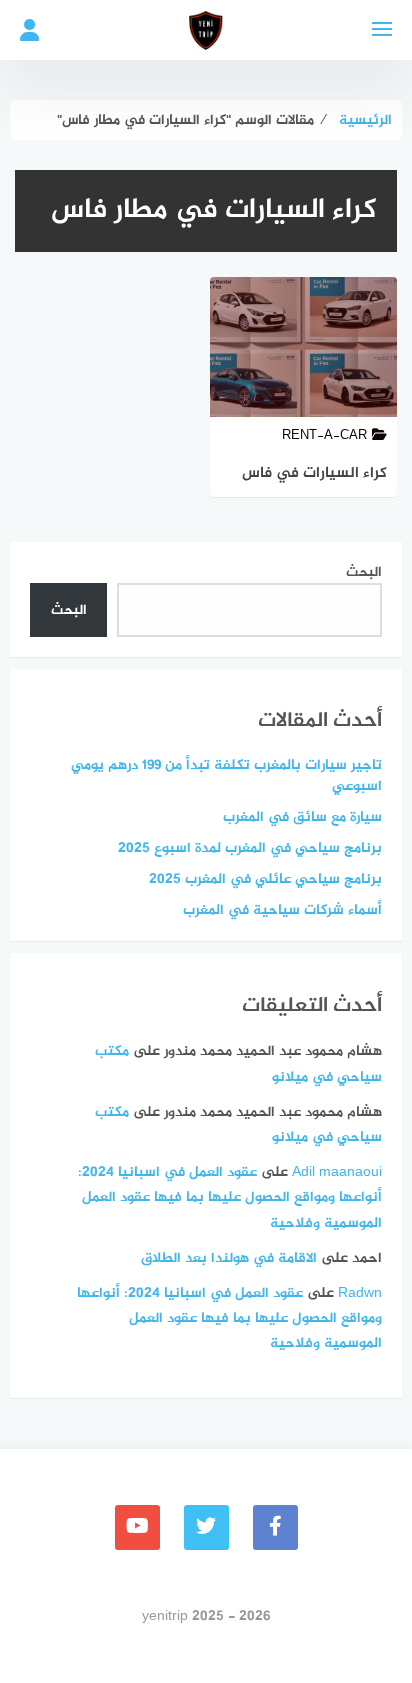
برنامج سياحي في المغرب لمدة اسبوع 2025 (250, 848)
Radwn (360, 1293)
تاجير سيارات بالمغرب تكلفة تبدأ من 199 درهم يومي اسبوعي (226, 776)
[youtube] (137, 1527)
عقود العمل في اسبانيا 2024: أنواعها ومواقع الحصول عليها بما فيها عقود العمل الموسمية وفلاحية (230, 1197)
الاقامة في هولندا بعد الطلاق (229, 1258)
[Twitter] (206, 1527)
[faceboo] (275, 1527)
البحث (364, 572)
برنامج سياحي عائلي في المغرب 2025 (265, 879)
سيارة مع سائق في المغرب (302, 817)
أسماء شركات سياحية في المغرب (282, 910)
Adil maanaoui (337, 1172)
